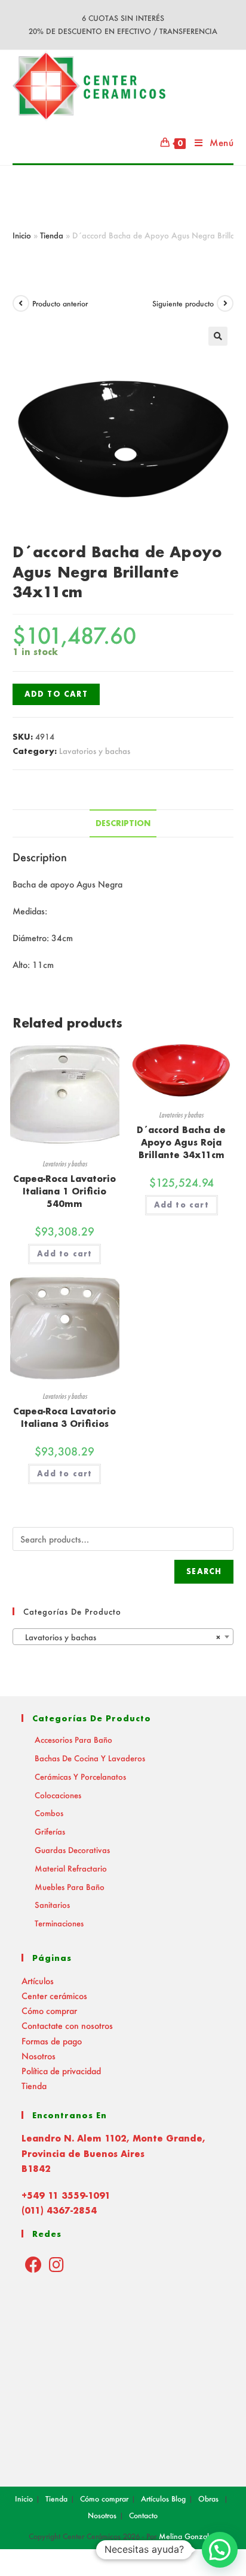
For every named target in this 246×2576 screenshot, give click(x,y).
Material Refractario (71, 1868)
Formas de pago (52, 2041)
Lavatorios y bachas (95, 751)
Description (123, 823)
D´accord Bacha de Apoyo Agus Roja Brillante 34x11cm (181, 1142)
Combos (49, 1813)
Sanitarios (52, 1905)
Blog (179, 2499)
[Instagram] (56, 2264)
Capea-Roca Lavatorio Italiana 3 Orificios (64, 1417)
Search (204, 1571)
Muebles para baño (70, 1887)
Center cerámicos (54, 1996)
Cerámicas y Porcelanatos (80, 1776)
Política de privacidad (61, 2071)
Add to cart (56, 694)
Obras (208, 2499)
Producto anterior (60, 304)
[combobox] (123, 1637)
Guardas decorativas (72, 1850)
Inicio (22, 235)
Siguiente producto (183, 304)
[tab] (123, 823)
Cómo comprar (49, 2011)
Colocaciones (58, 1795)
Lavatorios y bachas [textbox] (120, 1637)
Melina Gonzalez (188, 2536)
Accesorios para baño (73, 1739)
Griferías (50, 1831)
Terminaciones (59, 1923)
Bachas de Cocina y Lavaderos (90, 1758)
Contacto (143, 2516)
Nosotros (39, 2056)
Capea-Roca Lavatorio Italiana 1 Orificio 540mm (64, 1191)
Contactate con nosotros (67, 2026)
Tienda (52, 235)
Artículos (38, 1981)
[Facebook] (33, 2264)
